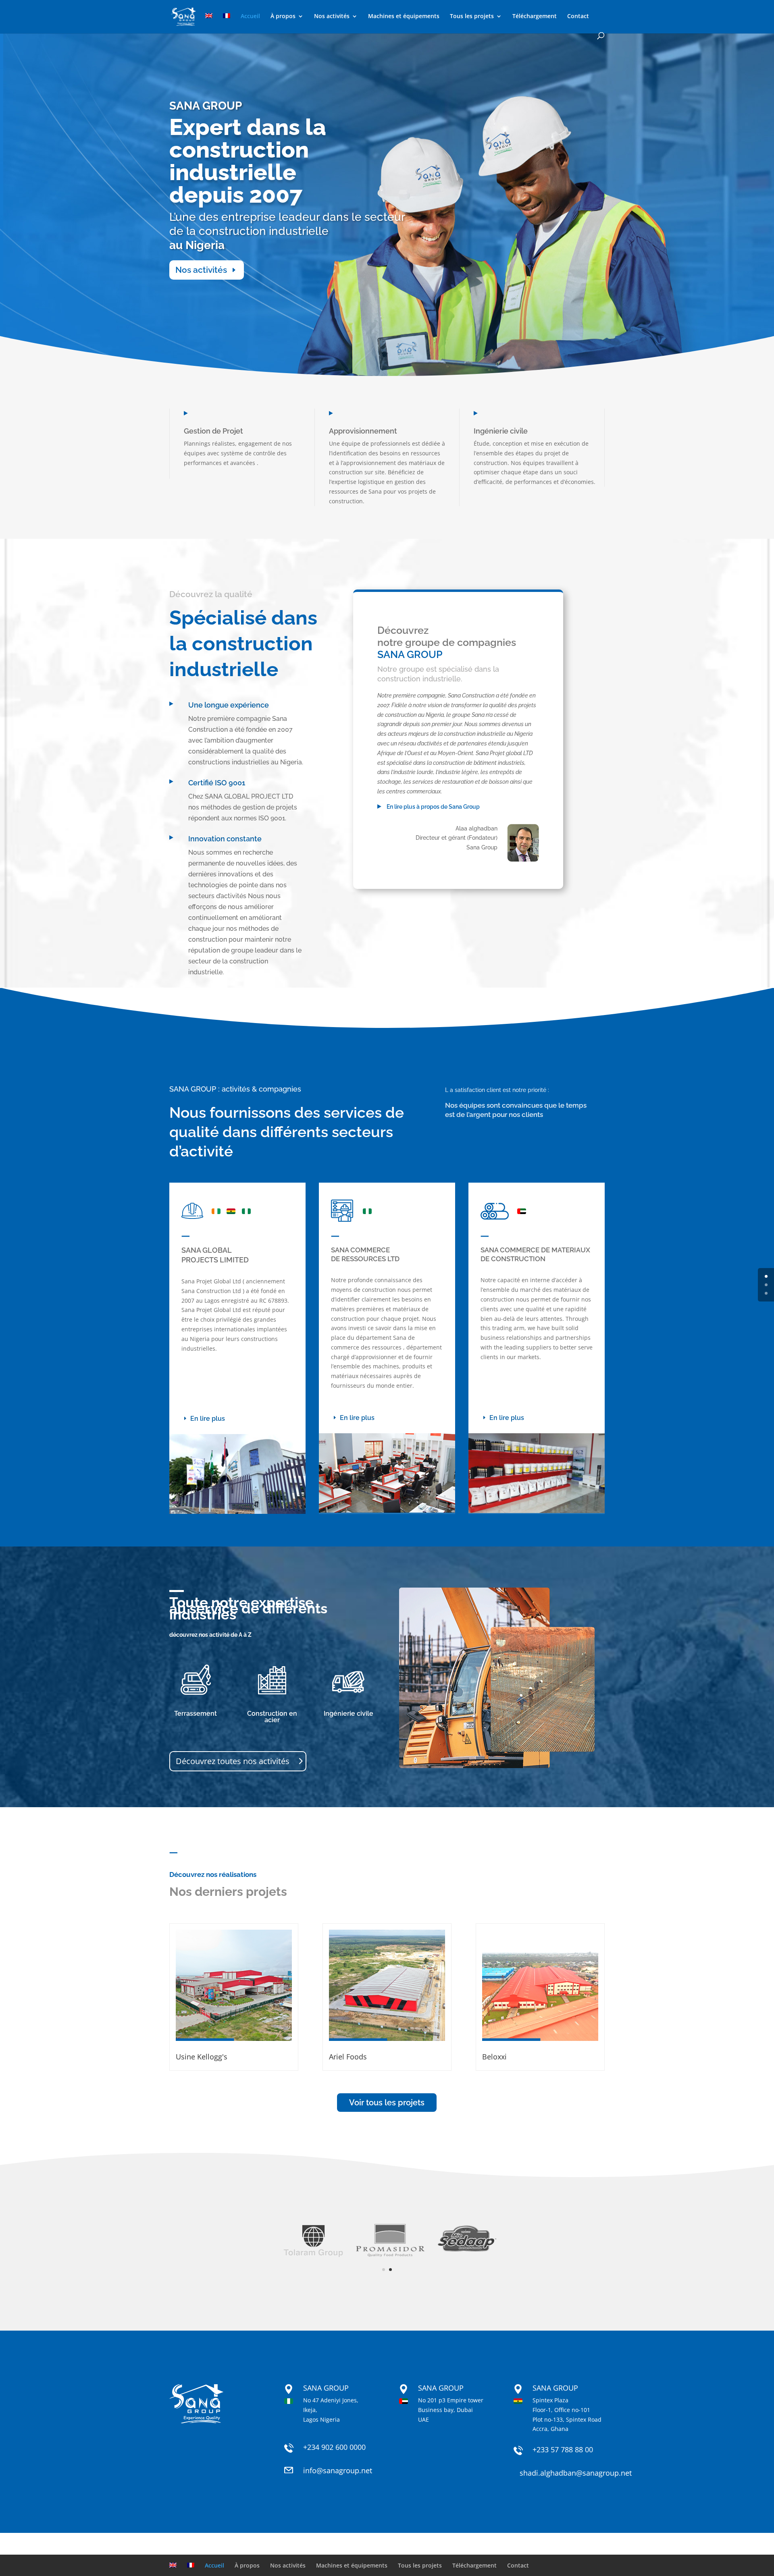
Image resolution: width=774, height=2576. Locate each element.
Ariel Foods (348, 2057)
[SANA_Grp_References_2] (387, 2256)
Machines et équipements (404, 17)
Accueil (250, 17)
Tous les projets (472, 17)
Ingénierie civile (349, 1714)
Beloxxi (494, 2057)
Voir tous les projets (387, 2103)
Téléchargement (535, 17)
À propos (283, 17)
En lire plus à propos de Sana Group (433, 807)
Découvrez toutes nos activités (233, 1761)
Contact (578, 17)
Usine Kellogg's (202, 2057)
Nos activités (332, 17)
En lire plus (208, 1419)
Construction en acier (272, 1717)
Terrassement (196, 1714)
